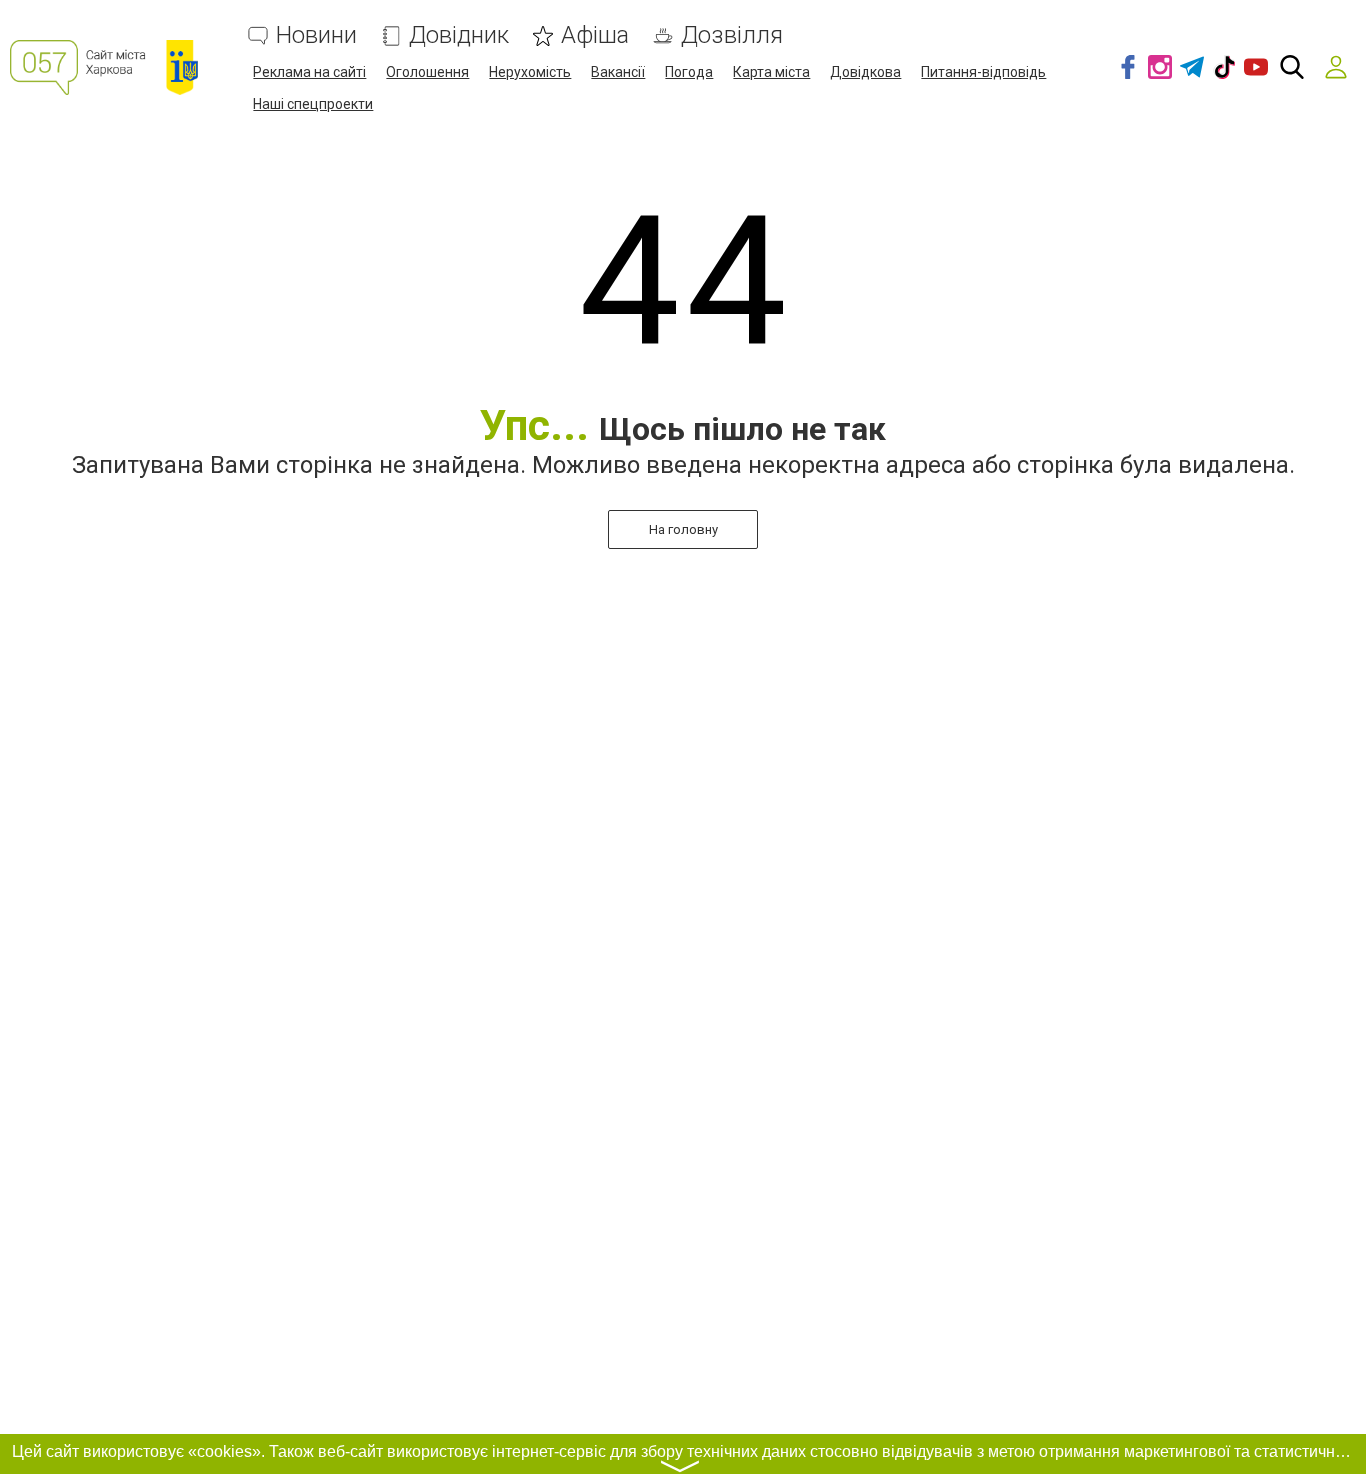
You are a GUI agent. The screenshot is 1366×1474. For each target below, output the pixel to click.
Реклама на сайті (309, 72)
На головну (683, 529)
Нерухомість (530, 72)
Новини (316, 35)
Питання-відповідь (983, 72)
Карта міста (771, 72)
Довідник (459, 35)
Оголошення (427, 72)
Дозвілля (732, 35)
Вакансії (618, 72)
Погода (689, 72)
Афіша (595, 35)
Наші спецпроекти (313, 104)
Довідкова (865, 72)
